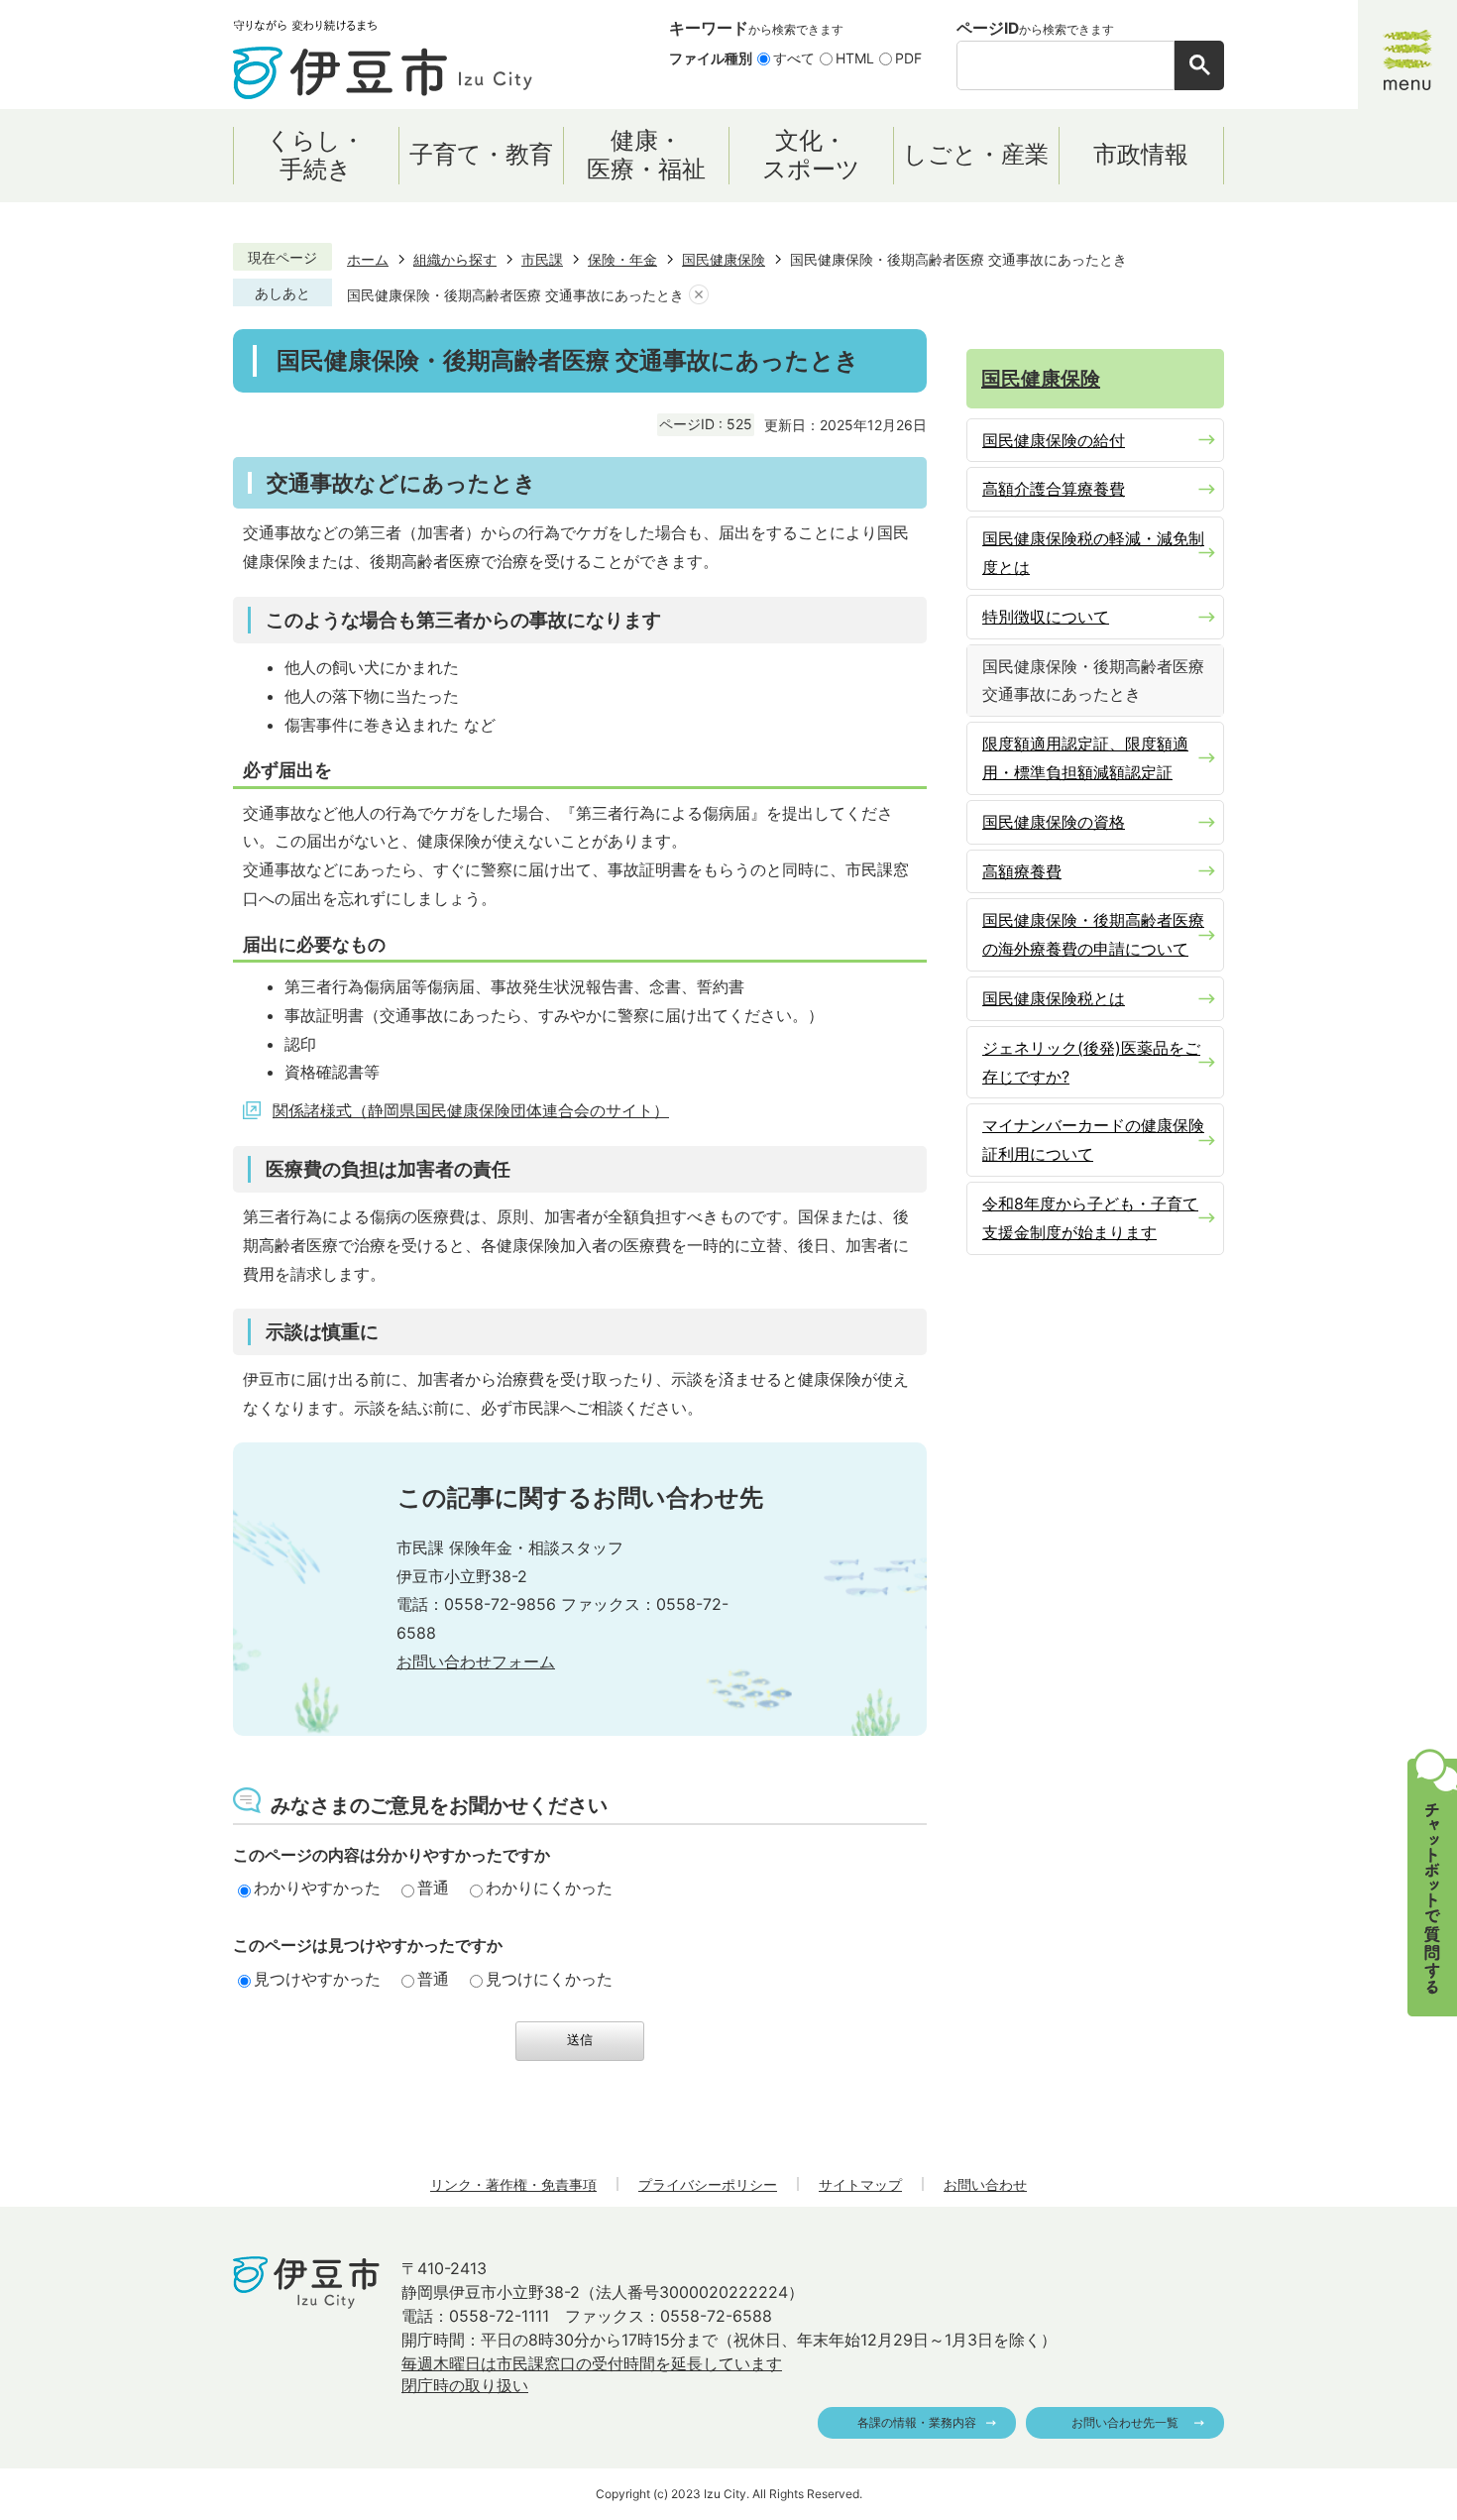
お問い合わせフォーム (476, 1661)
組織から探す (455, 259)
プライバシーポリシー (708, 2184)
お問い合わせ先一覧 (1125, 2422)
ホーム (368, 259)
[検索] (1199, 65)
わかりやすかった (317, 1888)
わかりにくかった (549, 1888)
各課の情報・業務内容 (917, 2422)
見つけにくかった (549, 1979)
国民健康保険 (724, 259)
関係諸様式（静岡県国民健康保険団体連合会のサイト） (471, 1110)
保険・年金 (622, 259)
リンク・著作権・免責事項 (513, 2184)
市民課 (542, 259)
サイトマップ (860, 2184)
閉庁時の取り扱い (465, 2385)
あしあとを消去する (699, 295)
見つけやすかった (317, 1979)
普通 (433, 1888)
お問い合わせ (985, 2184)
